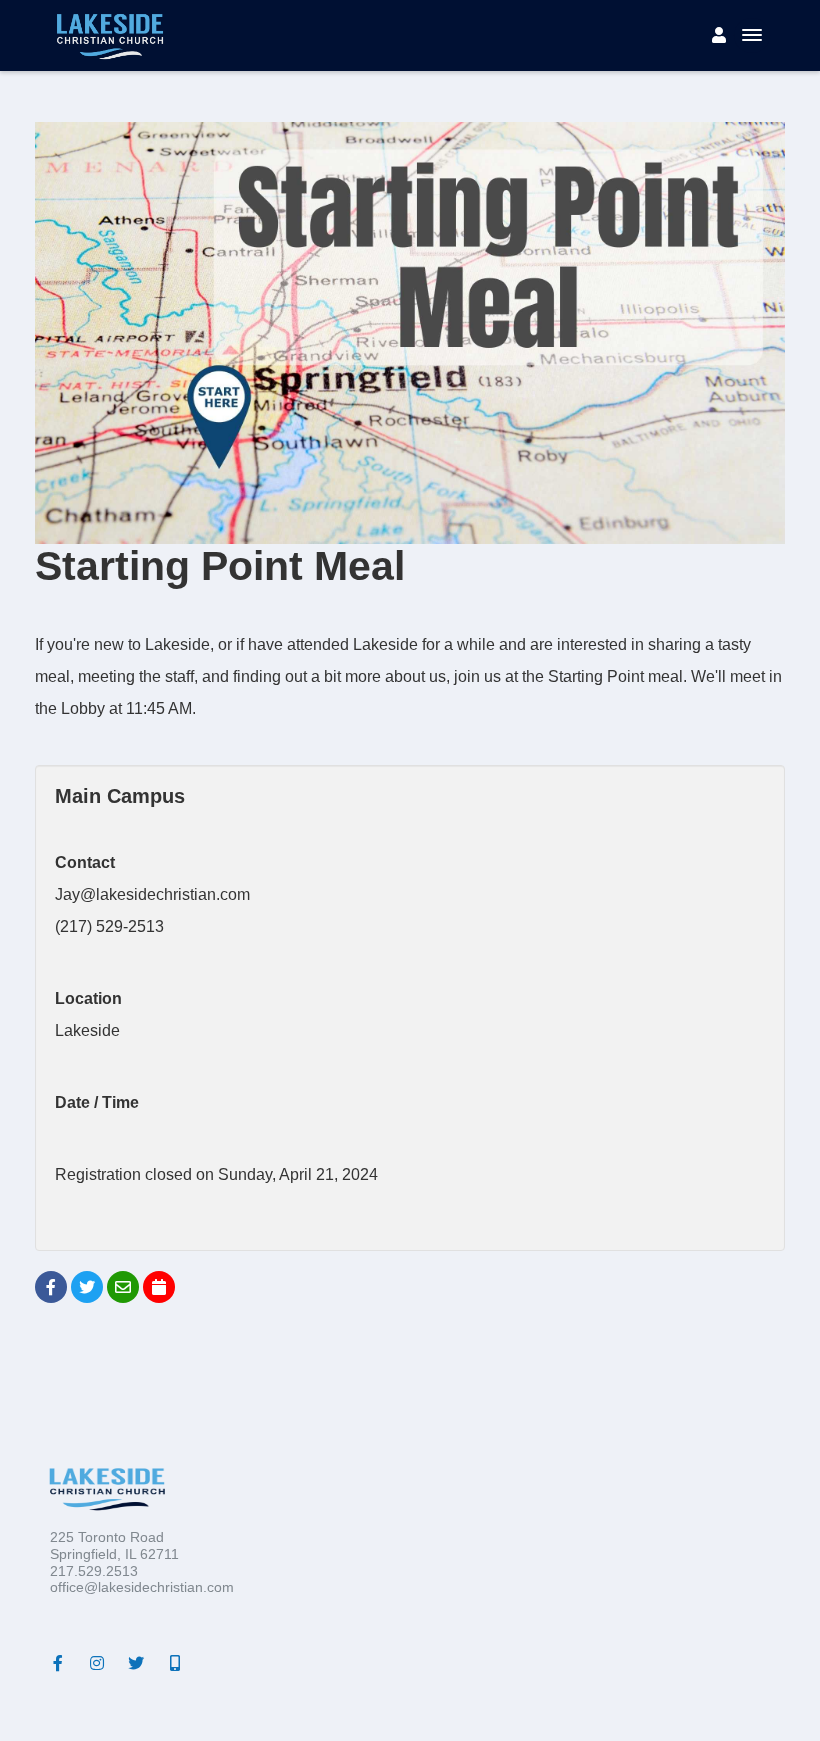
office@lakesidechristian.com (142, 1587)
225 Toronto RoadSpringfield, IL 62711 (114, 1545)
